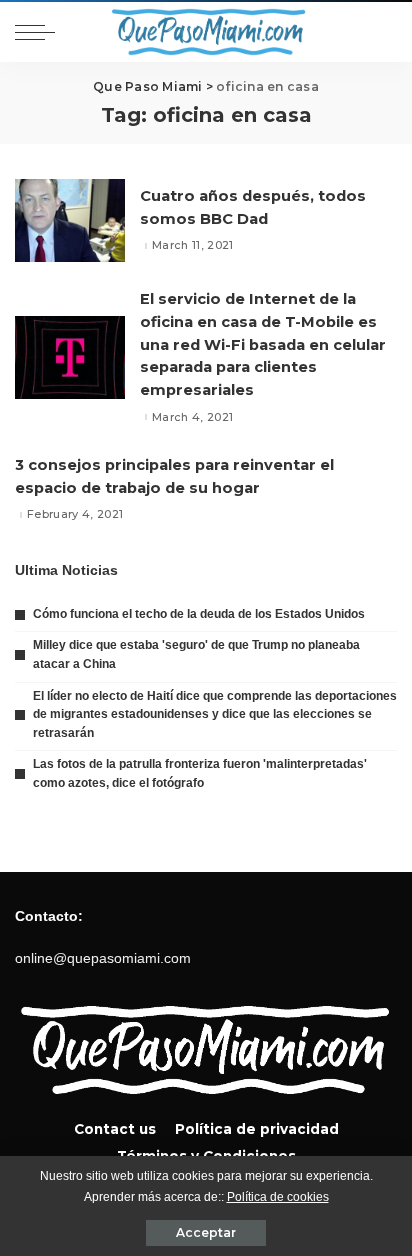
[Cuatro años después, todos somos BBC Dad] (70, 220)
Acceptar (206, 1232)
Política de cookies (278, 1197)
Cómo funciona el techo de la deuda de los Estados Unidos (199, 614)
